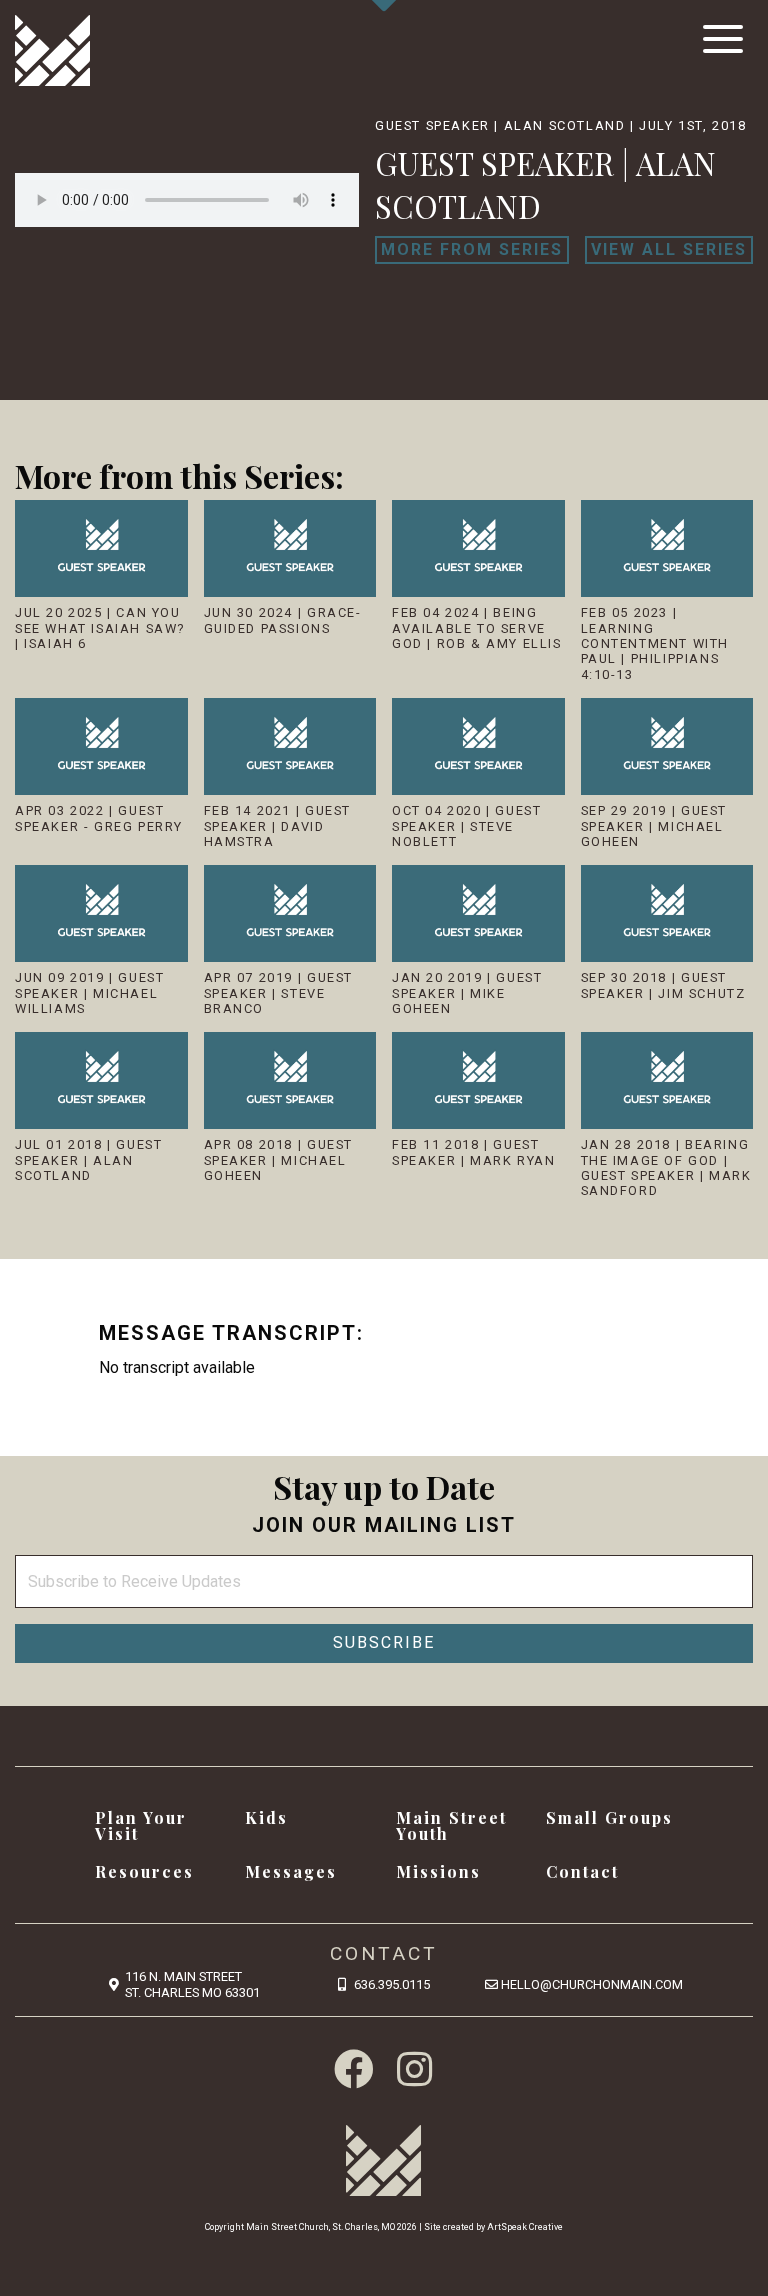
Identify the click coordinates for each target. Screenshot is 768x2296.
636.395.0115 (392, 1984)
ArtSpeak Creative (525, 2227)
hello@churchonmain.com (592, 1984)
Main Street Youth (451, 1825)
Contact (582, 1871)
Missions (438, 1871)
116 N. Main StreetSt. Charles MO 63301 (192, 1984)
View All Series (669, 249)
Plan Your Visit (141, 1825)
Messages (291, 1871)
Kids (266, 1817)
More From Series (472, 249)
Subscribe (384, 1642)
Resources (144, 1871)
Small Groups (609, 1817)
